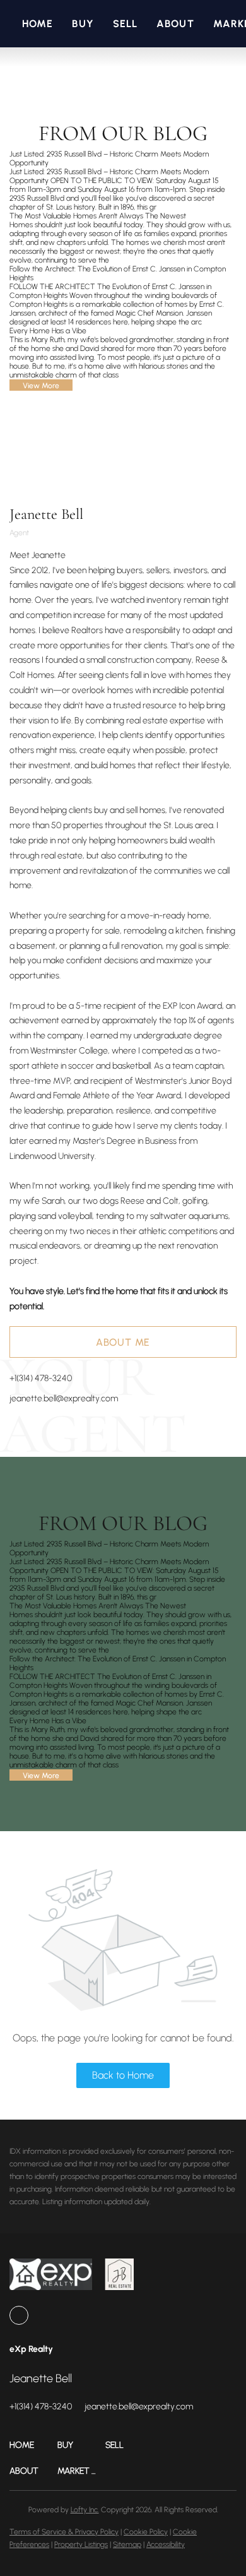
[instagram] (19, 2315)
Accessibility (166, 2544)
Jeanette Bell (46, 514)
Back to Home (123, 2075)
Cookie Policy (146, 2532)
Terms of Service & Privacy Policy (64, 2532)
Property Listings (81, 2544)
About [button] (175, 24)
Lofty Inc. (85, 2510)
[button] (33, 2445)
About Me (123, 1342)
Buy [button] (83, 24)
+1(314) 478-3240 (41, 1378)
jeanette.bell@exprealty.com (64, 1398)
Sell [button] (125, 24)
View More (41, 386)
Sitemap (127, 2544)
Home (38, 24)
